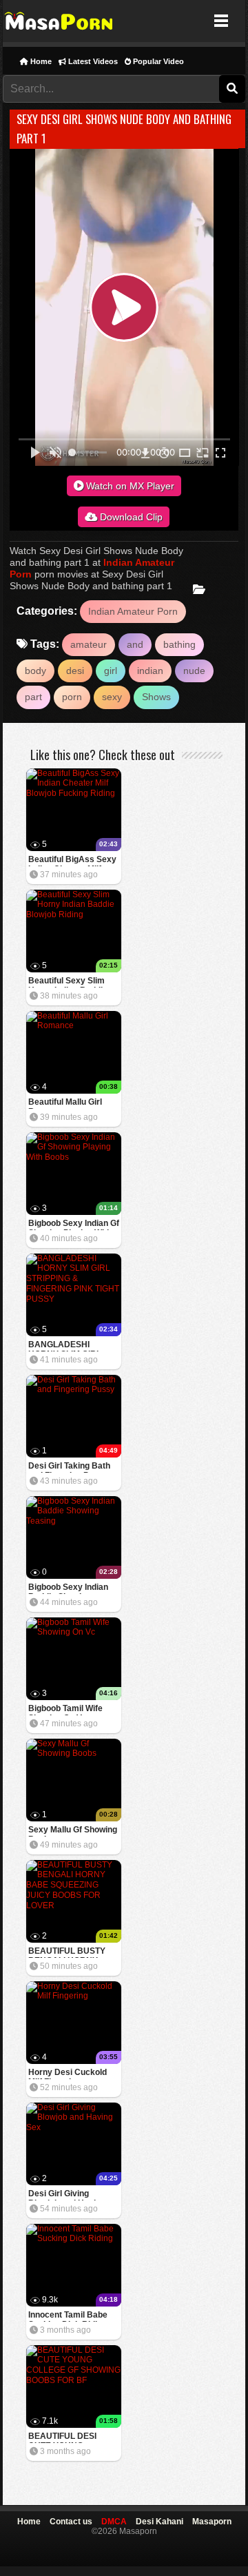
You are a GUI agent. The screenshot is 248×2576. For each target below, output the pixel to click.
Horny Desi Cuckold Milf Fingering (68, 2073)
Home (40, 61)
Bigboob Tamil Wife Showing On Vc (65, 1709)
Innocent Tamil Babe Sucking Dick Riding (68, 2316)
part (33, 697)
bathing (179, 644)
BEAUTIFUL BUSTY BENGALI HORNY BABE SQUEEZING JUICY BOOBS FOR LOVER (67, 1952)
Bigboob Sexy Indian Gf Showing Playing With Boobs (74, 1224)
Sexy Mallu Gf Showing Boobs (73, 1831)
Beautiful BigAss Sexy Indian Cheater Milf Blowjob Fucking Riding (74, 860)
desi (75, 671)
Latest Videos (92, 61)
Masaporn (60, 21)
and (135, 644)
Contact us (71, 2522)
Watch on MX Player (129, 486)
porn (72, 697)
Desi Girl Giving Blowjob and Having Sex (67, 2195)
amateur (89, 644)
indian (150, 671)
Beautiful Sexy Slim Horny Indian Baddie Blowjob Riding (68, 982)
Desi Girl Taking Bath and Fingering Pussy (69, 1467)
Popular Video (157, 61)
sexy (112, 697)
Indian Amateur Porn (133, 611)
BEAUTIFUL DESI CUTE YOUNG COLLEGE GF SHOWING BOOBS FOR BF (64, 2437)
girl (111, 671)
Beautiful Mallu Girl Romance (65, 1103)
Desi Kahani (159, 2522)
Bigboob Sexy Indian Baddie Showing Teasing (68, 1588)
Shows (156, 697)
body (35, 671)
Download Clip (130, 517)
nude (194, 671)
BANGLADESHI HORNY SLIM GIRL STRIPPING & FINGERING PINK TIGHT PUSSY (65, 1346)
